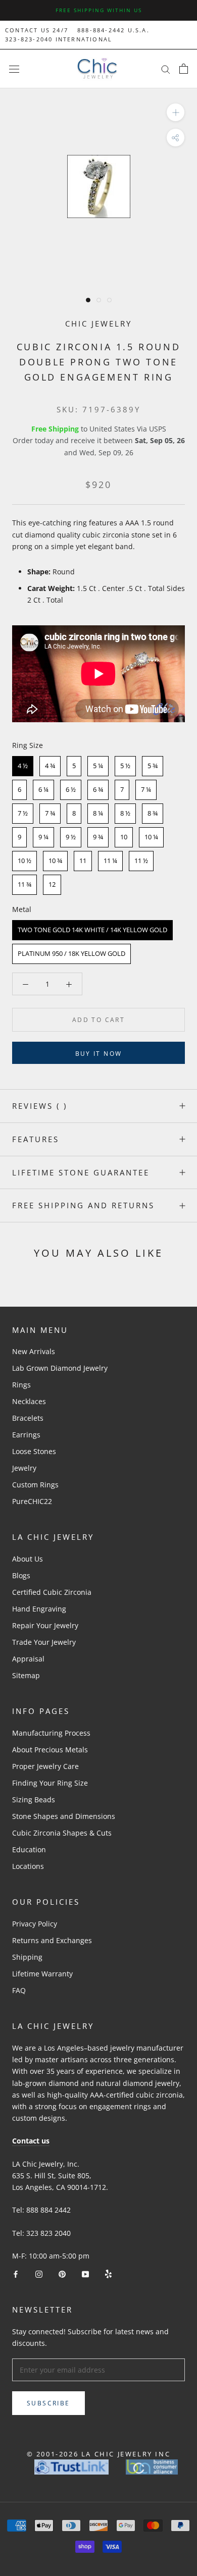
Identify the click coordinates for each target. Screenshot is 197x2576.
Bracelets (28, 1418)
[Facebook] (16, 2273)
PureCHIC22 (32, 1501)
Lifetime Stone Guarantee (81, 1172)
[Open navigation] (14, 69)
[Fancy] (108, 2273)
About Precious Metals (50, 1750)
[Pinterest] (62, 2273)
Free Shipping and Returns (83, 1205)
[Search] (166, 69)
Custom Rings (35, 1485)
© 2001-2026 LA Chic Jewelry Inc (99, 2454)
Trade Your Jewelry (44, 1642)
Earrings (26, 1435)
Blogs (21, 1575)
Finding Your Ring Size (50, 1783)
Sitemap (26, 1675)
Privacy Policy (35, 1924)
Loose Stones (34, 1451)
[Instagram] (39, 2273)
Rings (21, 1385)
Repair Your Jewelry (45, 1625)
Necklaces (29, 1401)
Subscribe (48, 2403)
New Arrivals (34, 1351)
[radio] (23, 766)
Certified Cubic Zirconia (52, 1592)
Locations (28, 1866)
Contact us (31, 2141)
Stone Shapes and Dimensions (64, 1816)
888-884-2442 (101, 30)
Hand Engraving (39, 1609)
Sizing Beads (34, 1800)
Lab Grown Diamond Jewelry (60, 1368)
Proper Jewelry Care (45, 1766)
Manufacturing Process (51, 1733)
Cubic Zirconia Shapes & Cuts (62, 1833)
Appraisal (28, 1659)
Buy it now (99, 1054)
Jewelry (24, 1468)
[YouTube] (85, 2273)
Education (29, 1849)
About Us (28, 1559)
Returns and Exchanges (52, 1940)
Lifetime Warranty (42, 1974)
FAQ (19, 1990)
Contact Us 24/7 (37, 30)
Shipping (27, 1957)
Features (36, 1139)
